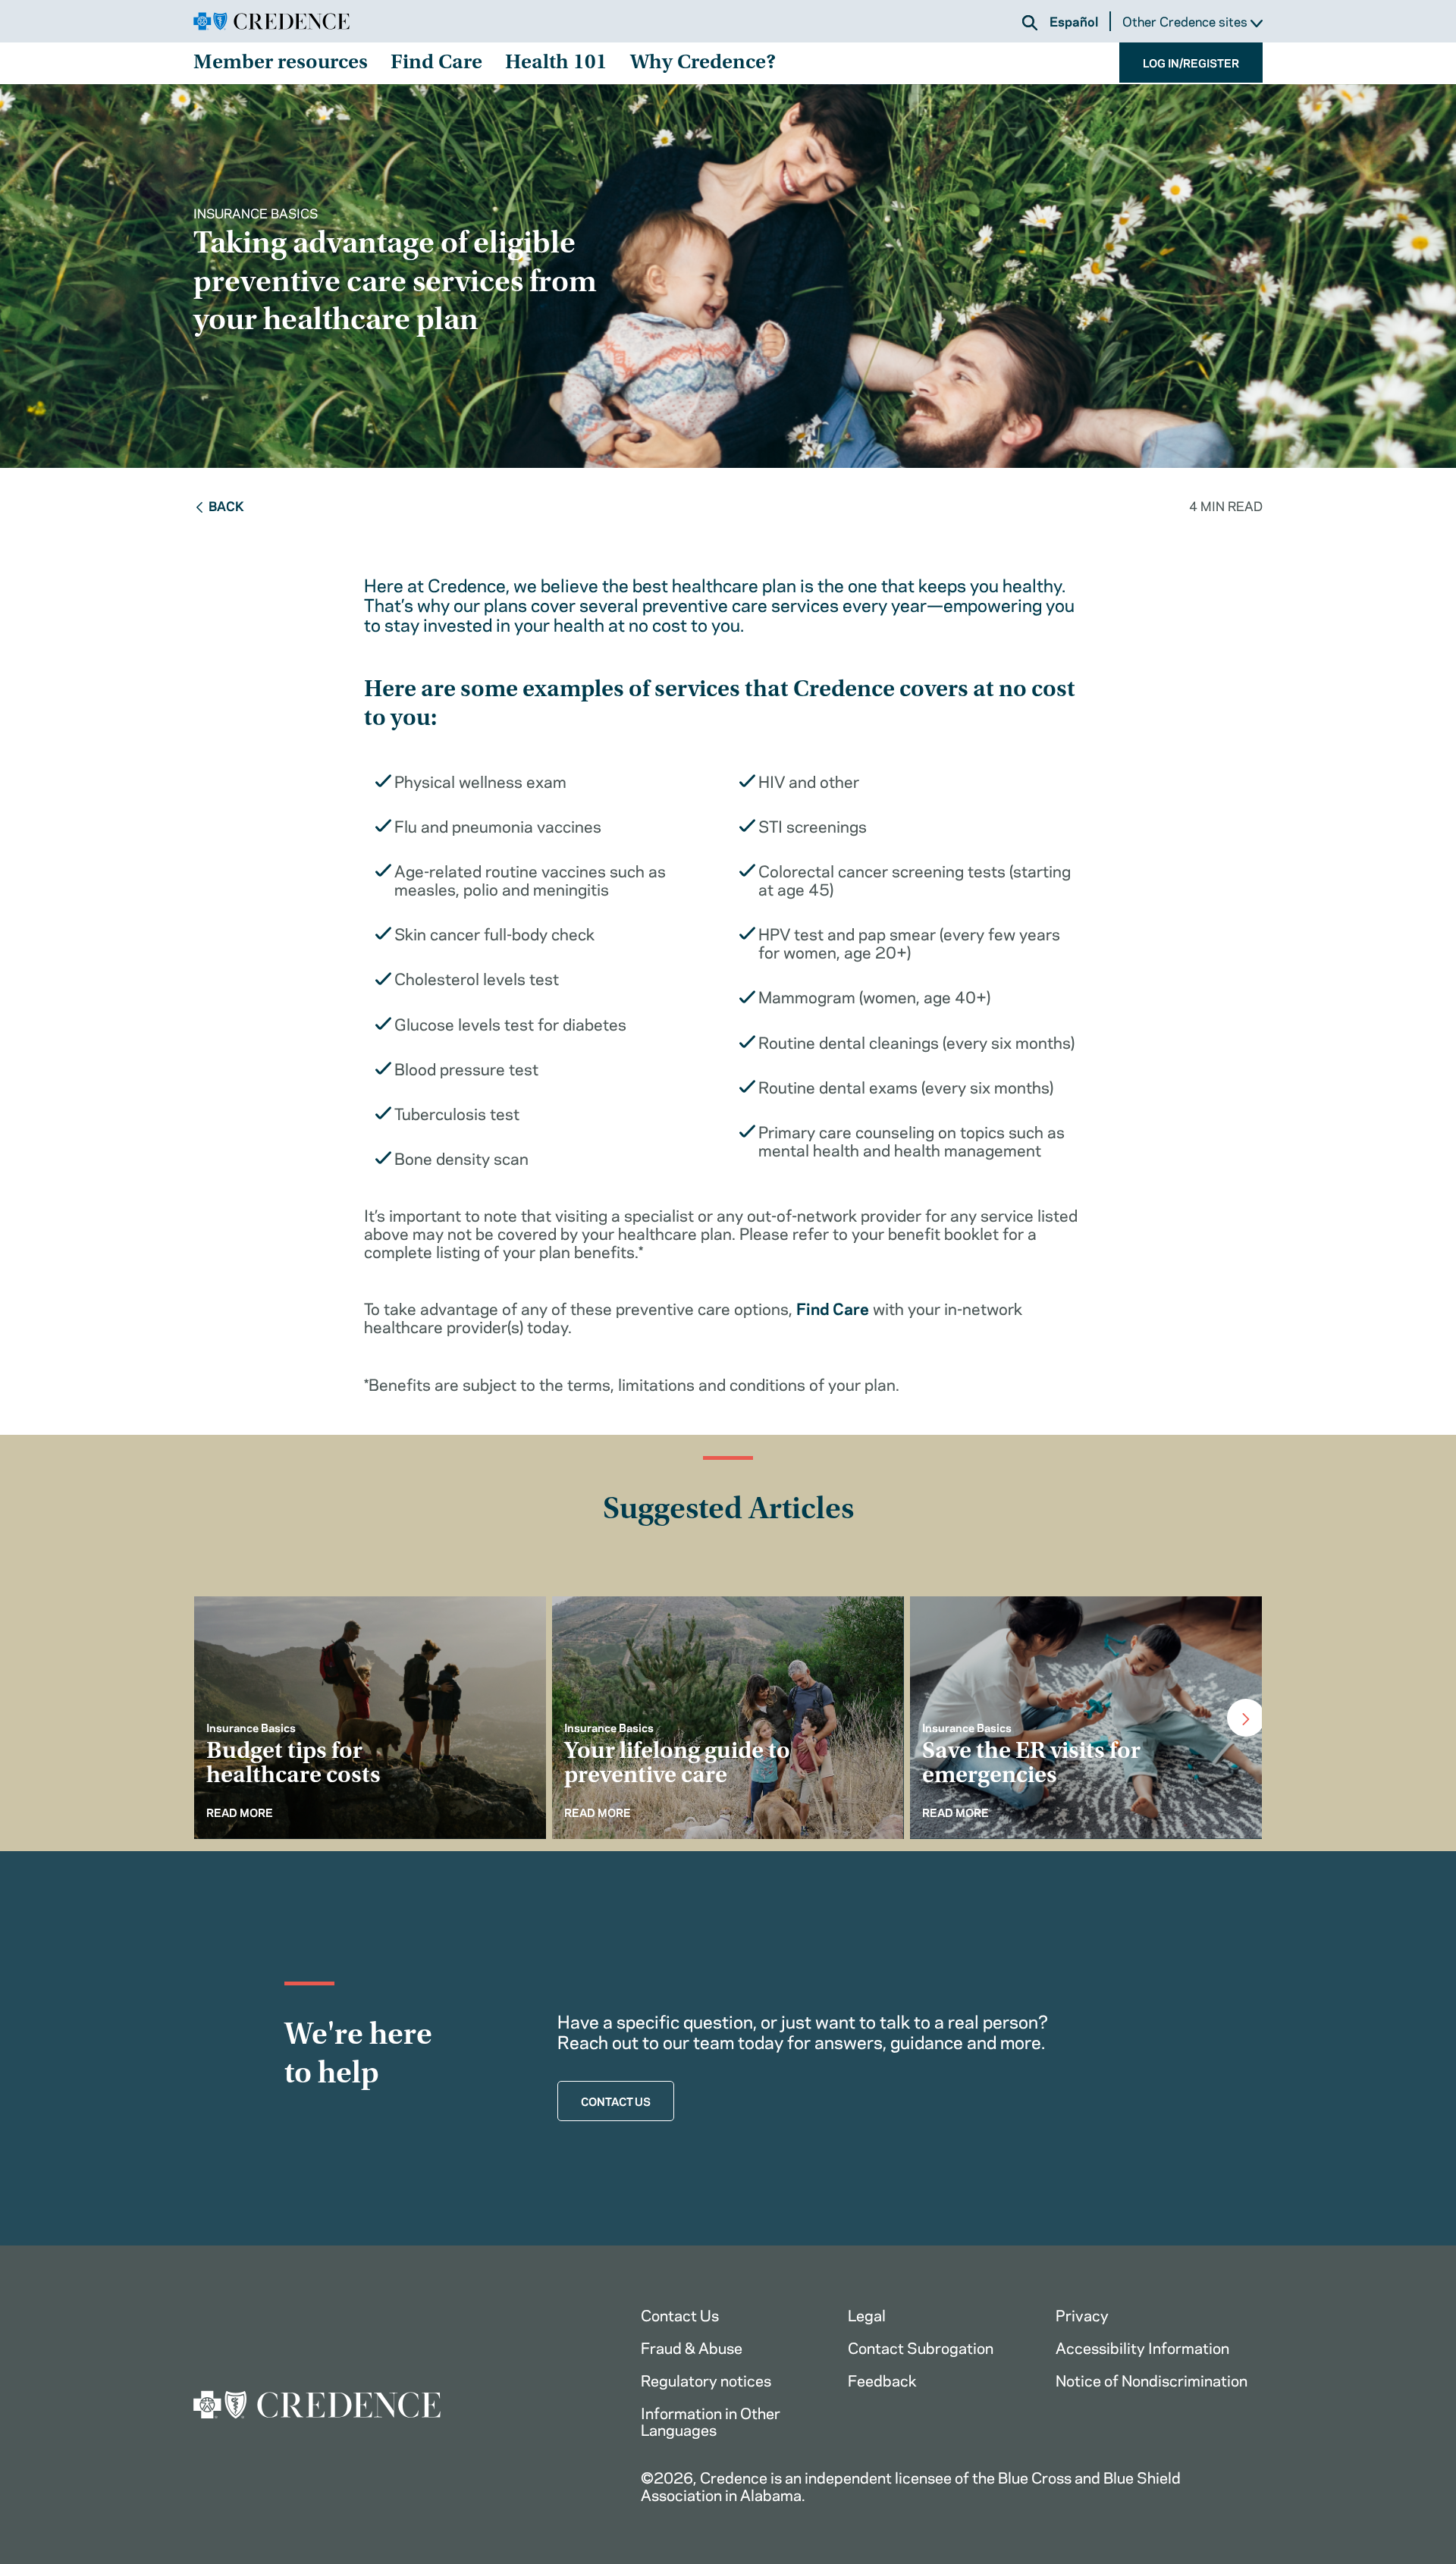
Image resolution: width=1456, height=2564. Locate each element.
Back (226, 505)
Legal (867, 2314)
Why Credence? (703, 64)
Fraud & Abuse (692, 2347)
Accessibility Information (1142, 2347)
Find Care (436, 64)
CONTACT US (616, 2101)
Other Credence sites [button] (1186, 22)
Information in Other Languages (711, 2421)
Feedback (882, 2379)
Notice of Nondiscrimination (1152, 2379)
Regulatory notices (706, 2379)
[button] (1030, 23)
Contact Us (680, 2314)
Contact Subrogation (921, 2347)
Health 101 (556, 64)
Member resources (281, 64)
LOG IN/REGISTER (1191, 62)
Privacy (1082, 2314)
